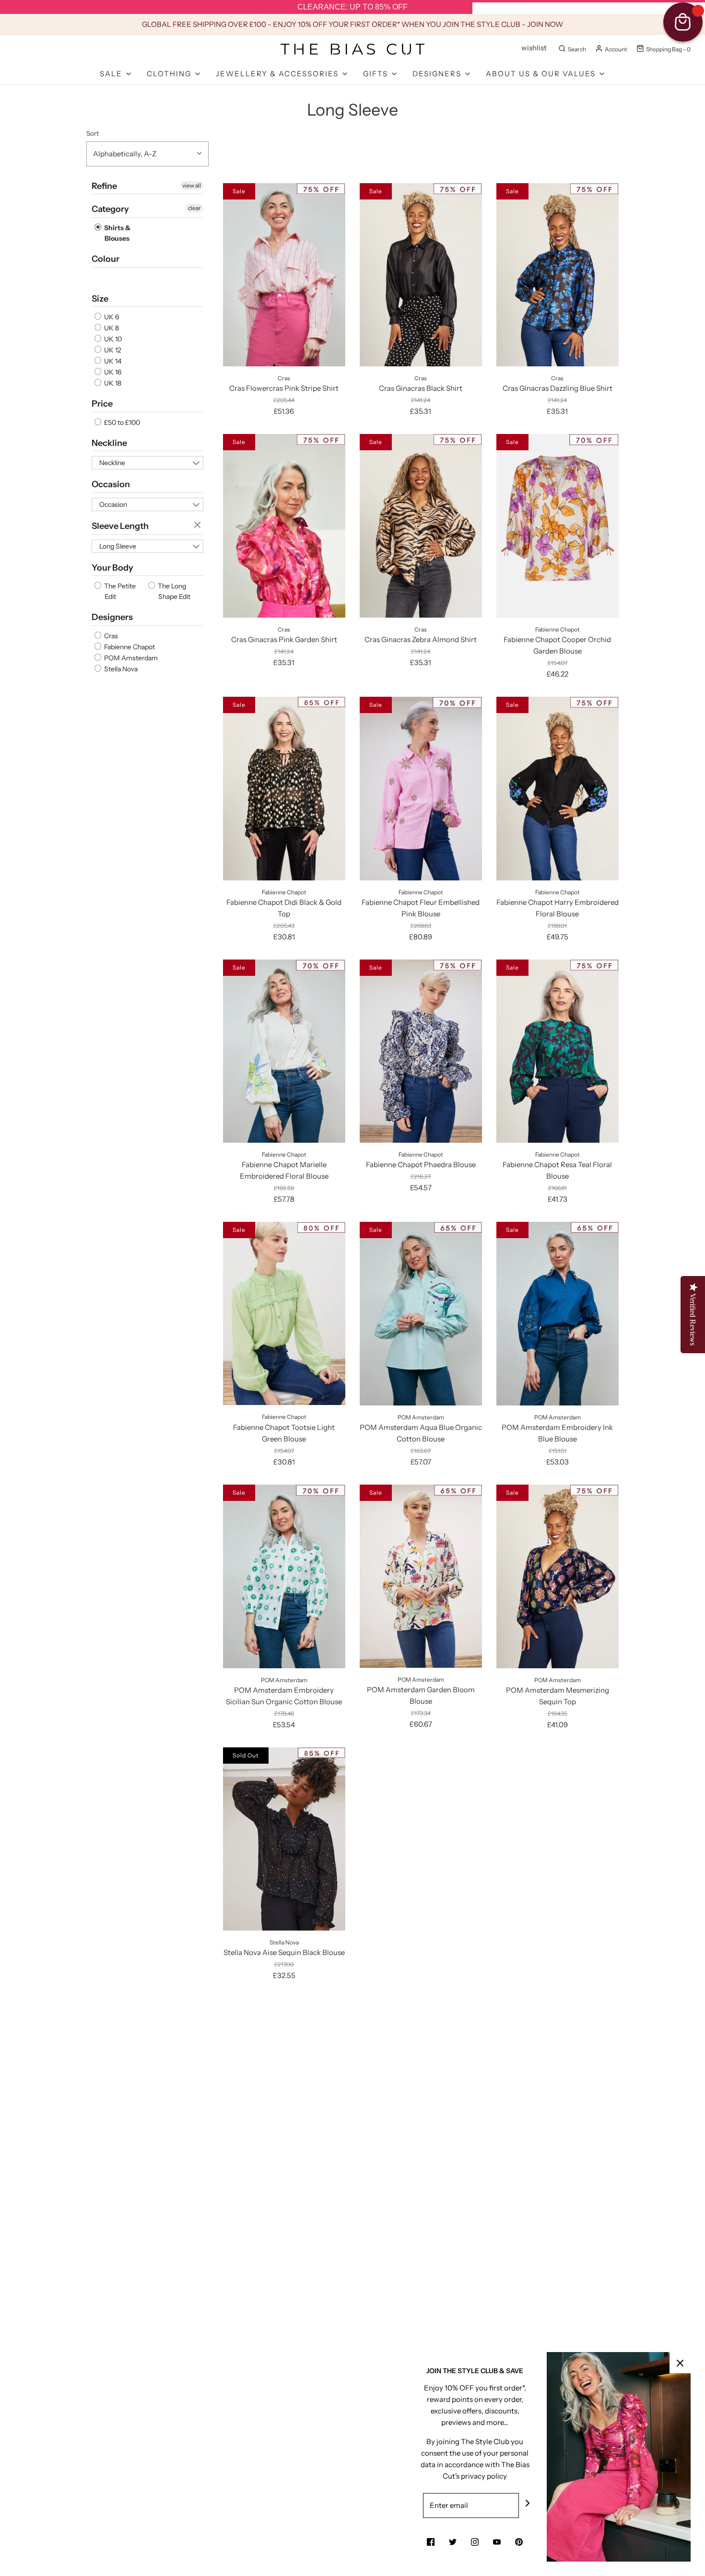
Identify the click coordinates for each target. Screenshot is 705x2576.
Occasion (111, 484)
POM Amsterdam (130, 658)
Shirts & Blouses (117, 233)
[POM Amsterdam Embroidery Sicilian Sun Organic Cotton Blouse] (284, 1576)
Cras (110, 636)
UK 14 (112, 361)
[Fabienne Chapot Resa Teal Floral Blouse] (558, 1051)
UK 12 (112, 350)
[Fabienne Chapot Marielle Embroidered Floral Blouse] (284, 1051)
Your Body (112, 568)
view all (192, 185)
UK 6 (111, 317)
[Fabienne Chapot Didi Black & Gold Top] (284, 788)
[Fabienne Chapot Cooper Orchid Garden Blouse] (558, 526)
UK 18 (112, 383)
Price (102, 404)
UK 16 (112, 372)
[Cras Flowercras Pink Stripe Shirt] (284, 275)
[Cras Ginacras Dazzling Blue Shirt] (558, 275)
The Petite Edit (119, 591)
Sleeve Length (120, 526)
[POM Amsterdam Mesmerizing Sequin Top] (558, 1576)
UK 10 (112, 339)
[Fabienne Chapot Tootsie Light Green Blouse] (284, 1313)
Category (110, 209)
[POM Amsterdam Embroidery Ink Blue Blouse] (558, 1313)
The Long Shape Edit (173, 591)
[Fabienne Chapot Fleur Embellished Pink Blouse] (421, 788)
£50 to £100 (121, 422)
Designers (112, 617)
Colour (106, 259)
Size (100, 299)
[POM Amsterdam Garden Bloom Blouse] (421, 1576)
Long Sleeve (118, 546)
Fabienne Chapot (129, 647)
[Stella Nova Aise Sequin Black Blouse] (284, 1839)
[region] (352, 7)
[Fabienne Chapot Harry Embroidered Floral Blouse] (558, 788)
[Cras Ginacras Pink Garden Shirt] (284, 526)
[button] (147, 154)
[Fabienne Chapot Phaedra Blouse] (421, 1051)
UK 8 (111, 328)
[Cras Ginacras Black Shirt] (421, 275)
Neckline (109, 443)
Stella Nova (120, 669)
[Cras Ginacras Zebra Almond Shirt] (421, 526)
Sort (93, 133)
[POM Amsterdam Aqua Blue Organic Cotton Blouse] (421, 1313)
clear (194, 208)
